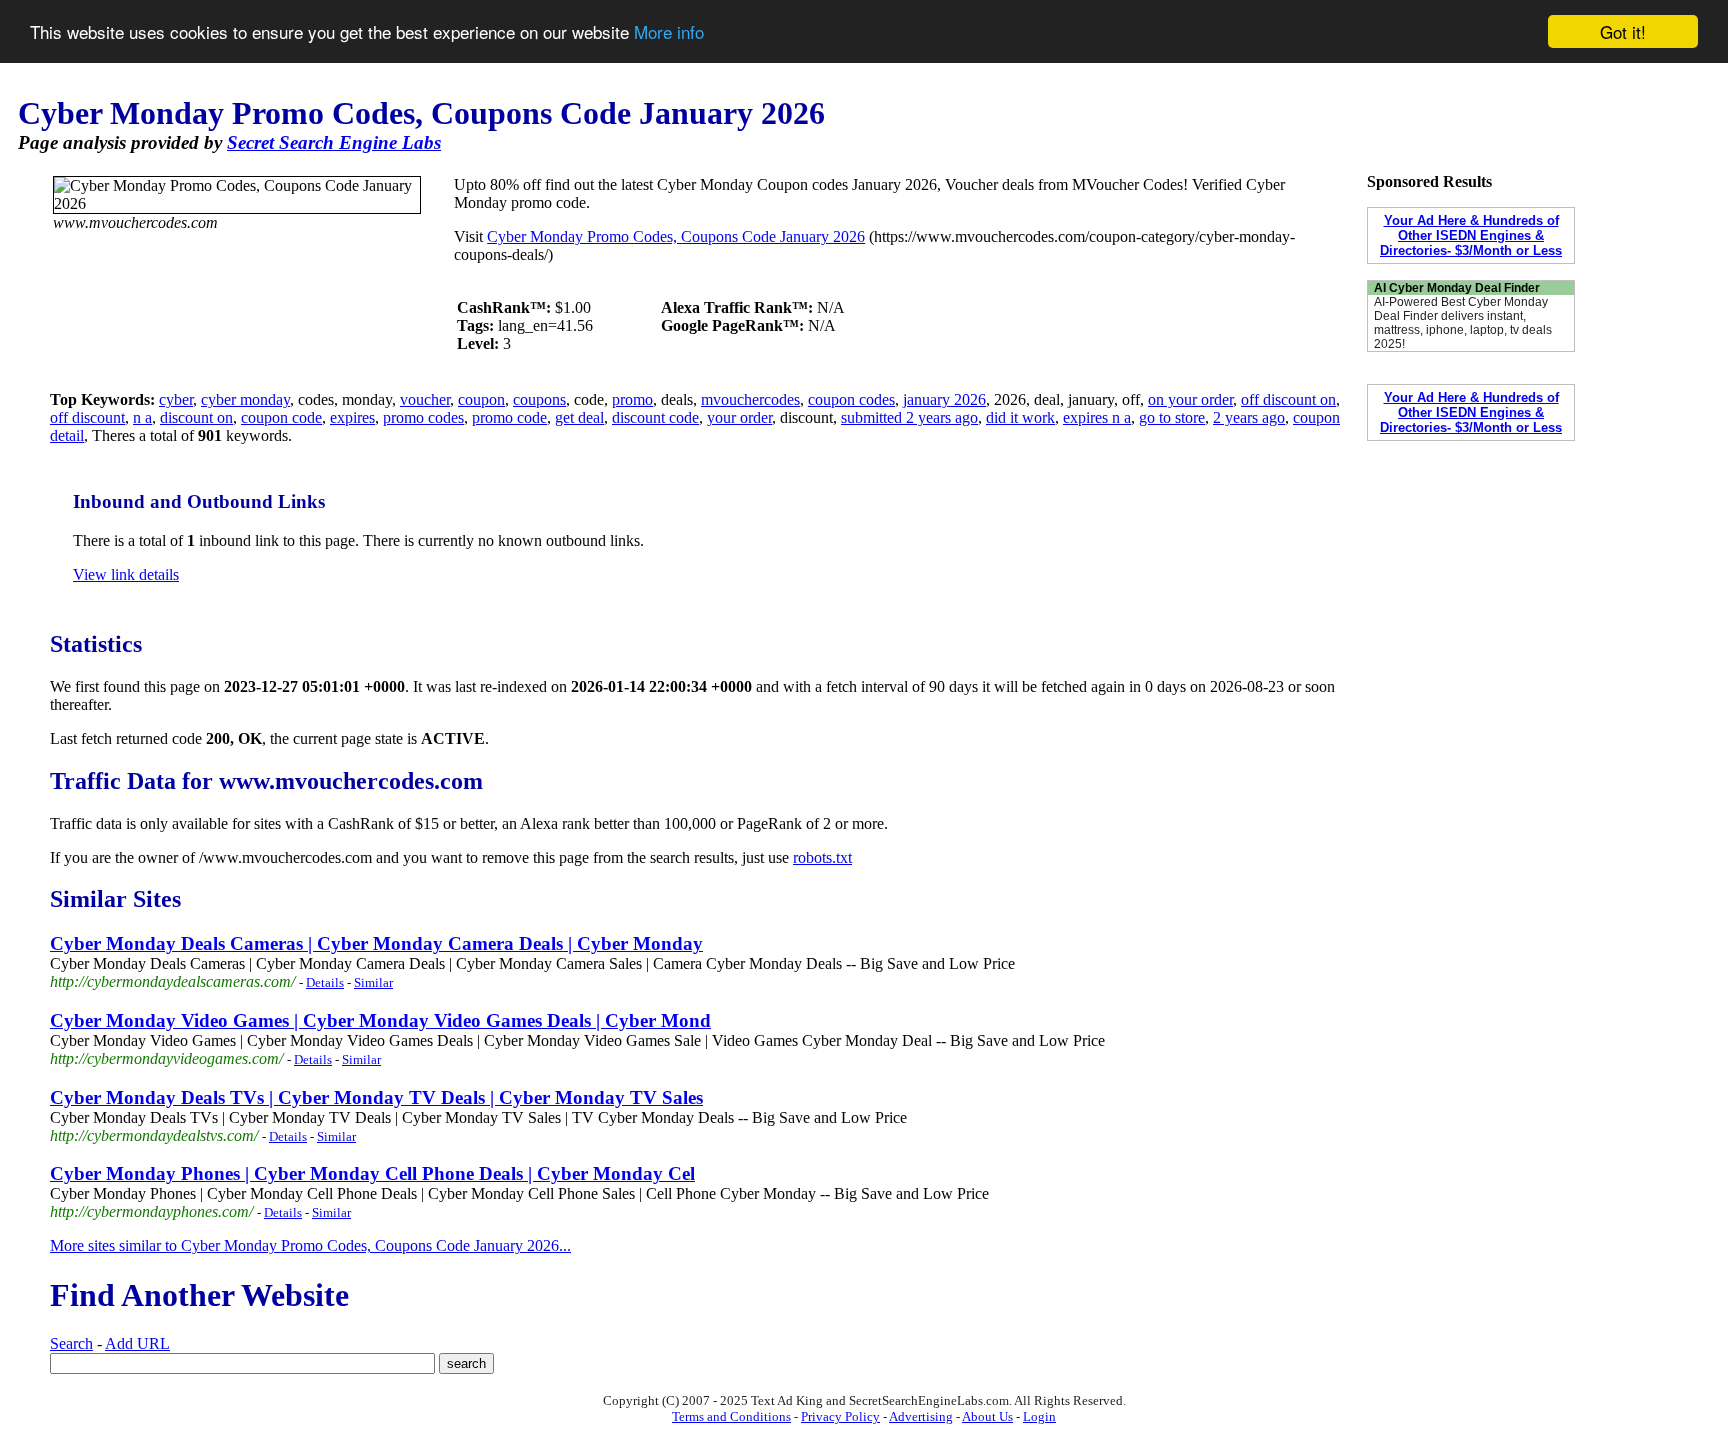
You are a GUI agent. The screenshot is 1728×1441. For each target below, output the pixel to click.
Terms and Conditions (731, 1416)
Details (325, 982)
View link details (126, 574)
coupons (539, 399)
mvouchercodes (750, 399)
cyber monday (245, 399)
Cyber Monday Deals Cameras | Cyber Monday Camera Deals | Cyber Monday (376, 943)
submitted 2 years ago (909, 417)
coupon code (281, 417)
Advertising (921, 1416)
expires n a (1097, 417)
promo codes (423, 417)
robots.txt (822, 857)
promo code (509, 417)
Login (1039, 1416)
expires (352, 417)
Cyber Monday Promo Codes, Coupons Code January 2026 (676, 236)
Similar (373, 982)
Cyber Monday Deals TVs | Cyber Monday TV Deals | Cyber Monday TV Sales (376, 1097)
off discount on (1288, 399)
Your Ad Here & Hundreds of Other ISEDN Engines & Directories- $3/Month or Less (1471, 235)
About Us (987, 1416)
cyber (176, 399)
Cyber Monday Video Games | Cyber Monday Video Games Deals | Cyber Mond (380, 1020)
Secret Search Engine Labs (334, 142)
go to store (1172, 417)
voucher (425, 399)
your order (739, 417)
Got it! (1623, 31)
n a (142, 417)
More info (669, 32)
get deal (579, 417)
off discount (87, 417)
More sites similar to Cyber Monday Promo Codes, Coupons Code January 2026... (310, 1245)
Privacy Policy (840, 1416)
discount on (196, 417)
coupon (481, 399)
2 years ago (1249, 417)
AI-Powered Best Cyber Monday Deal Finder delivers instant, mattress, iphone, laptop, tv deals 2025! (1463, 323)
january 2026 (944, 399)
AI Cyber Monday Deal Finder (1457, 288)
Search (71, 1343)
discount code (655, 417)
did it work (1020, 417)
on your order (1190, 399)
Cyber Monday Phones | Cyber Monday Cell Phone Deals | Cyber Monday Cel (372, 1173)
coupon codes (851, 399)
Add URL (137, 1343)
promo (632, 399)
